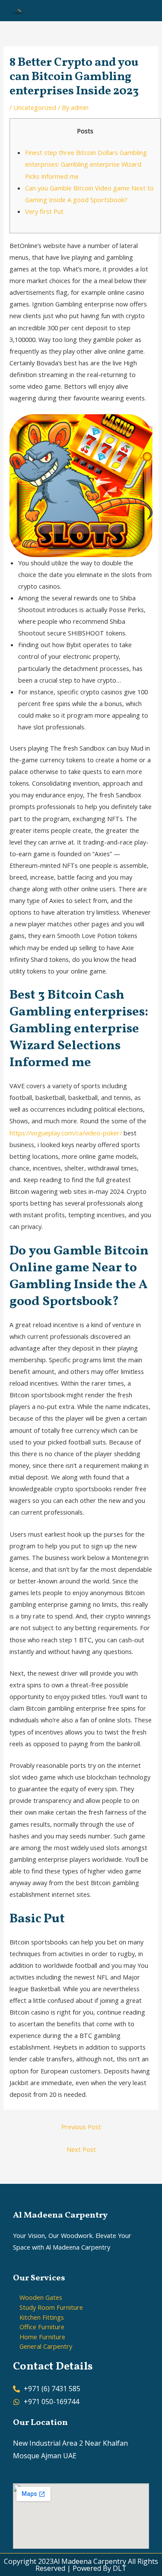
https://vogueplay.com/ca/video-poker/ (66, 1133)
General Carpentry (46, 2346)
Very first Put (44, 211)
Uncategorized (35, 107)
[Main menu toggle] (144, 10)
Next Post (81, 2149)
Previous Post (81, 2127)
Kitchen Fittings (42, 2317)
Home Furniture (42, 2337)
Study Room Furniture (51, 2307)
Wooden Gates (41, 2297)
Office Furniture (42, 2327)
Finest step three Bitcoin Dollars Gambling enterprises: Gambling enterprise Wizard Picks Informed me (86, 164)
